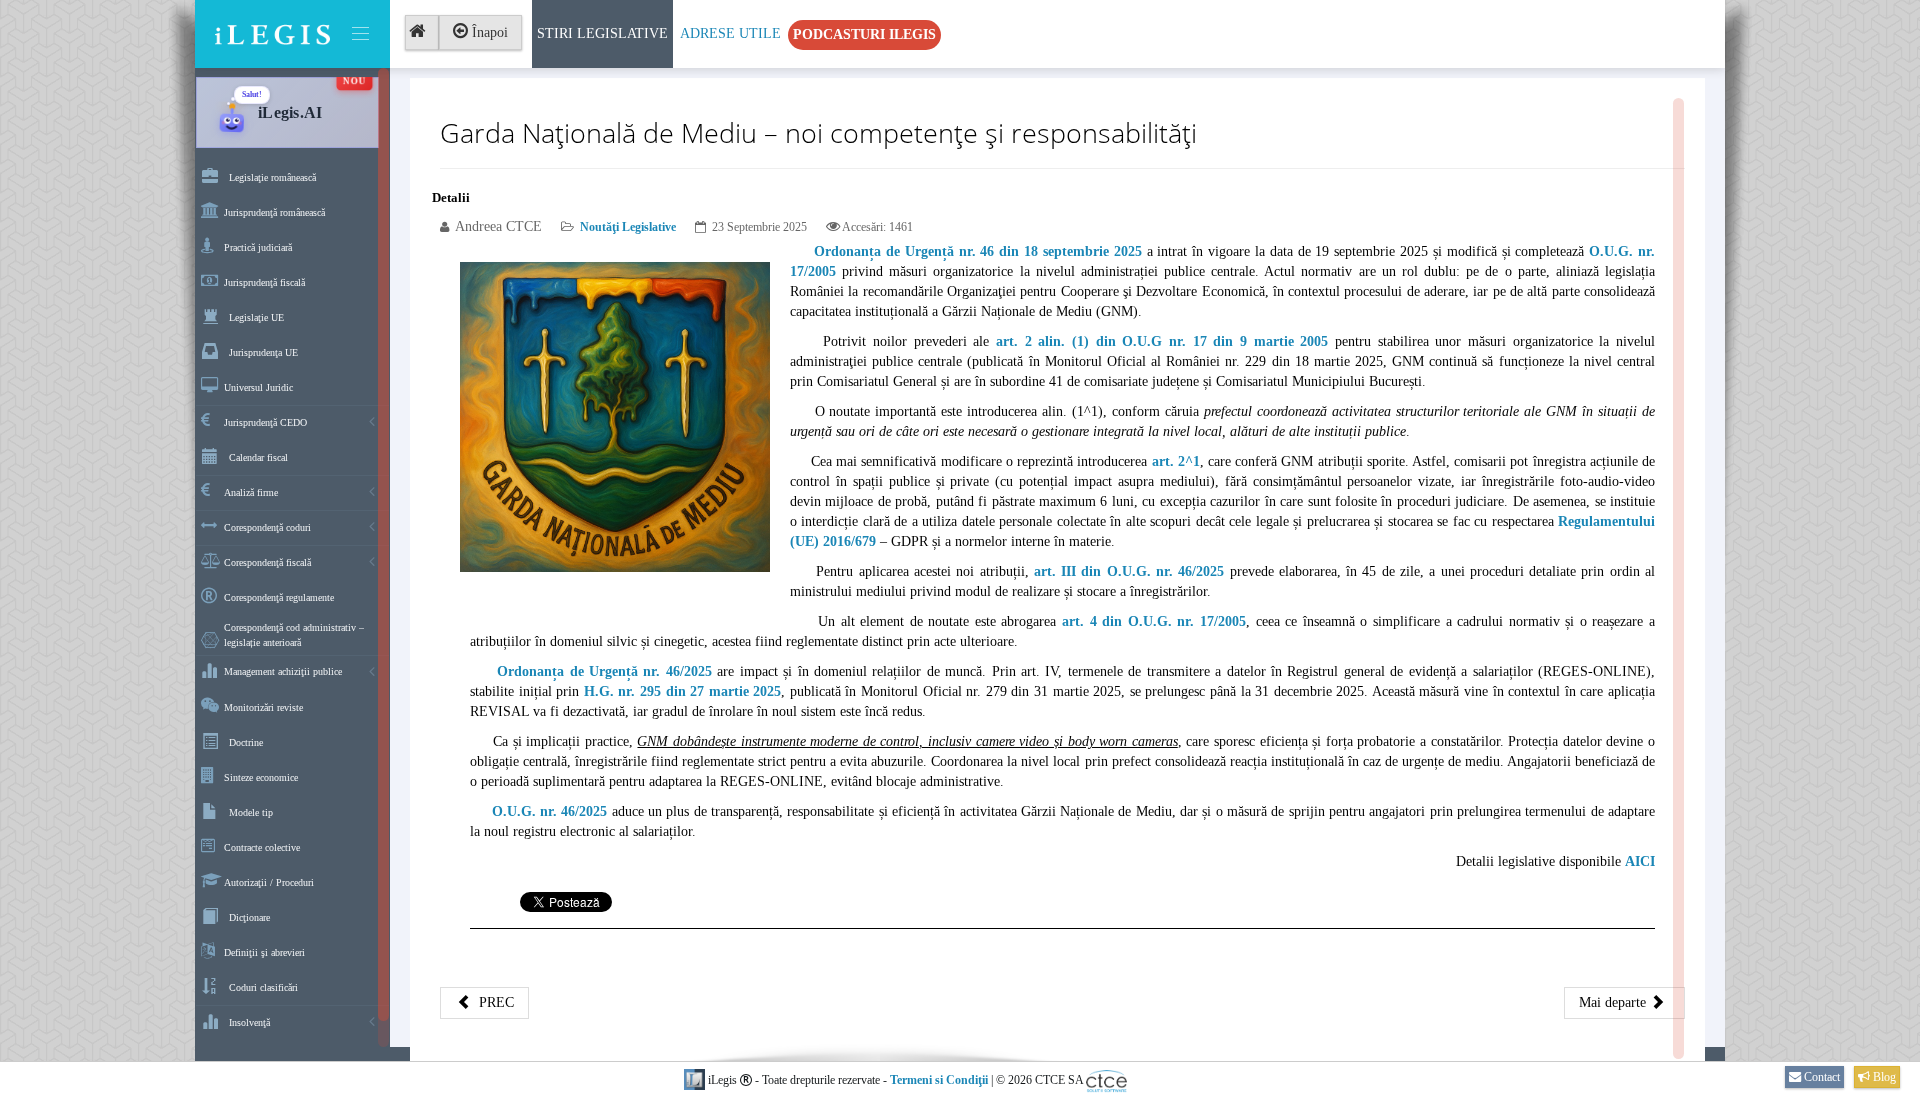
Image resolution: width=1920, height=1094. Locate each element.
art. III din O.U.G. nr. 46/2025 (1129, 571)
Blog (1883, 1077)
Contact (1820, 1077)
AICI (1640, 861)
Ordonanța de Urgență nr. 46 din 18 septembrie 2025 (978, 251)
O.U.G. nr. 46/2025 (550, 811)
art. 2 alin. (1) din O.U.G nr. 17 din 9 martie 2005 (1162, 341)
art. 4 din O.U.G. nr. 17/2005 (1154, 621)
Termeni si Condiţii (939, 1080)
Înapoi (488, 32)
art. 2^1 (1176, 461)
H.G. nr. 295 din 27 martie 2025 (683, 691)
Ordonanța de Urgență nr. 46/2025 (604, 671)
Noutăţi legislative (628, 227)
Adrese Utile (730, 33)
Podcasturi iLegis (864, 34)
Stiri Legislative (602, 33)
